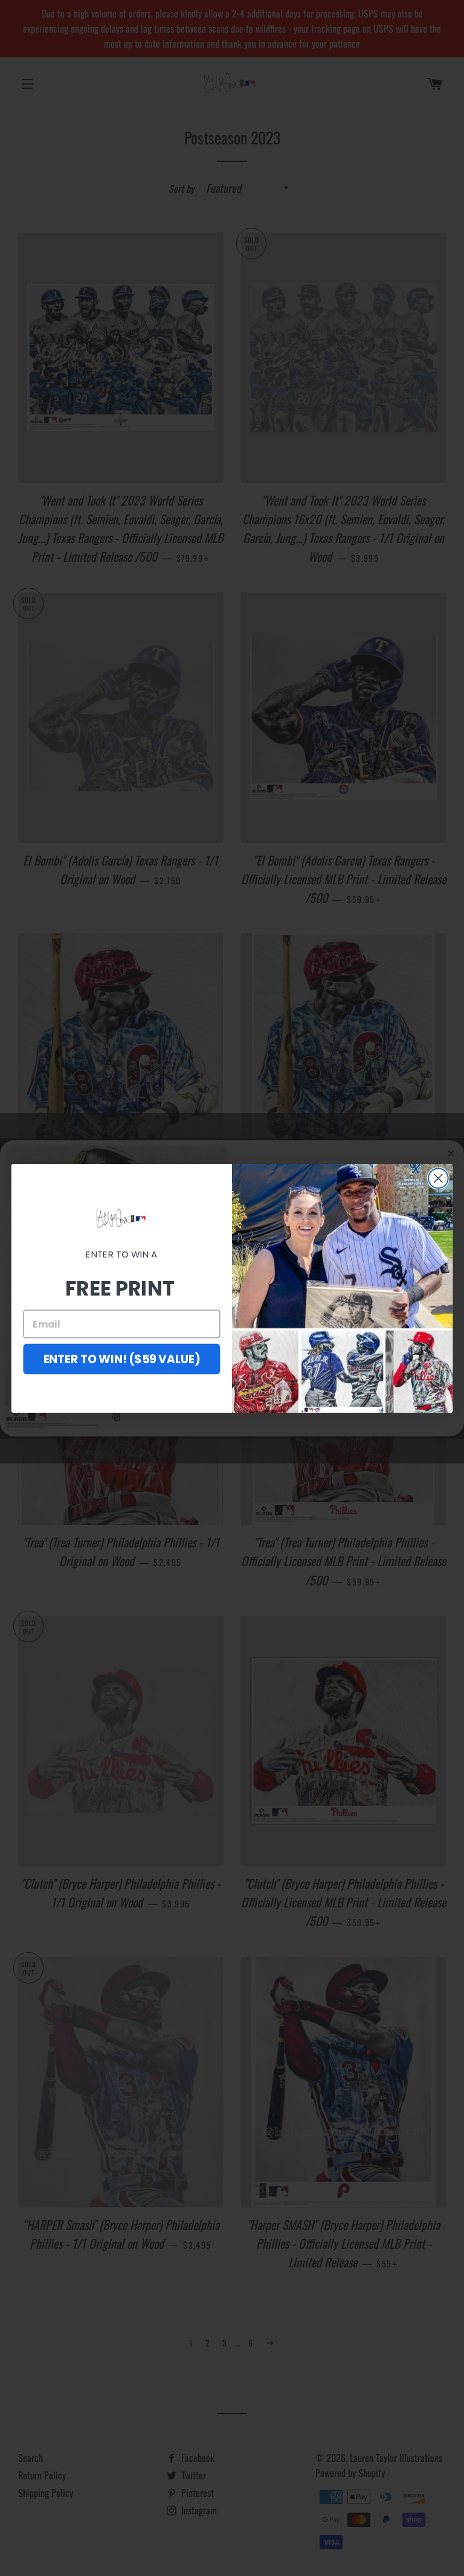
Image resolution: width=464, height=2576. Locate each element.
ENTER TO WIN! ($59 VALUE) (122, 1358)
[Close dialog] (438, 1178)
